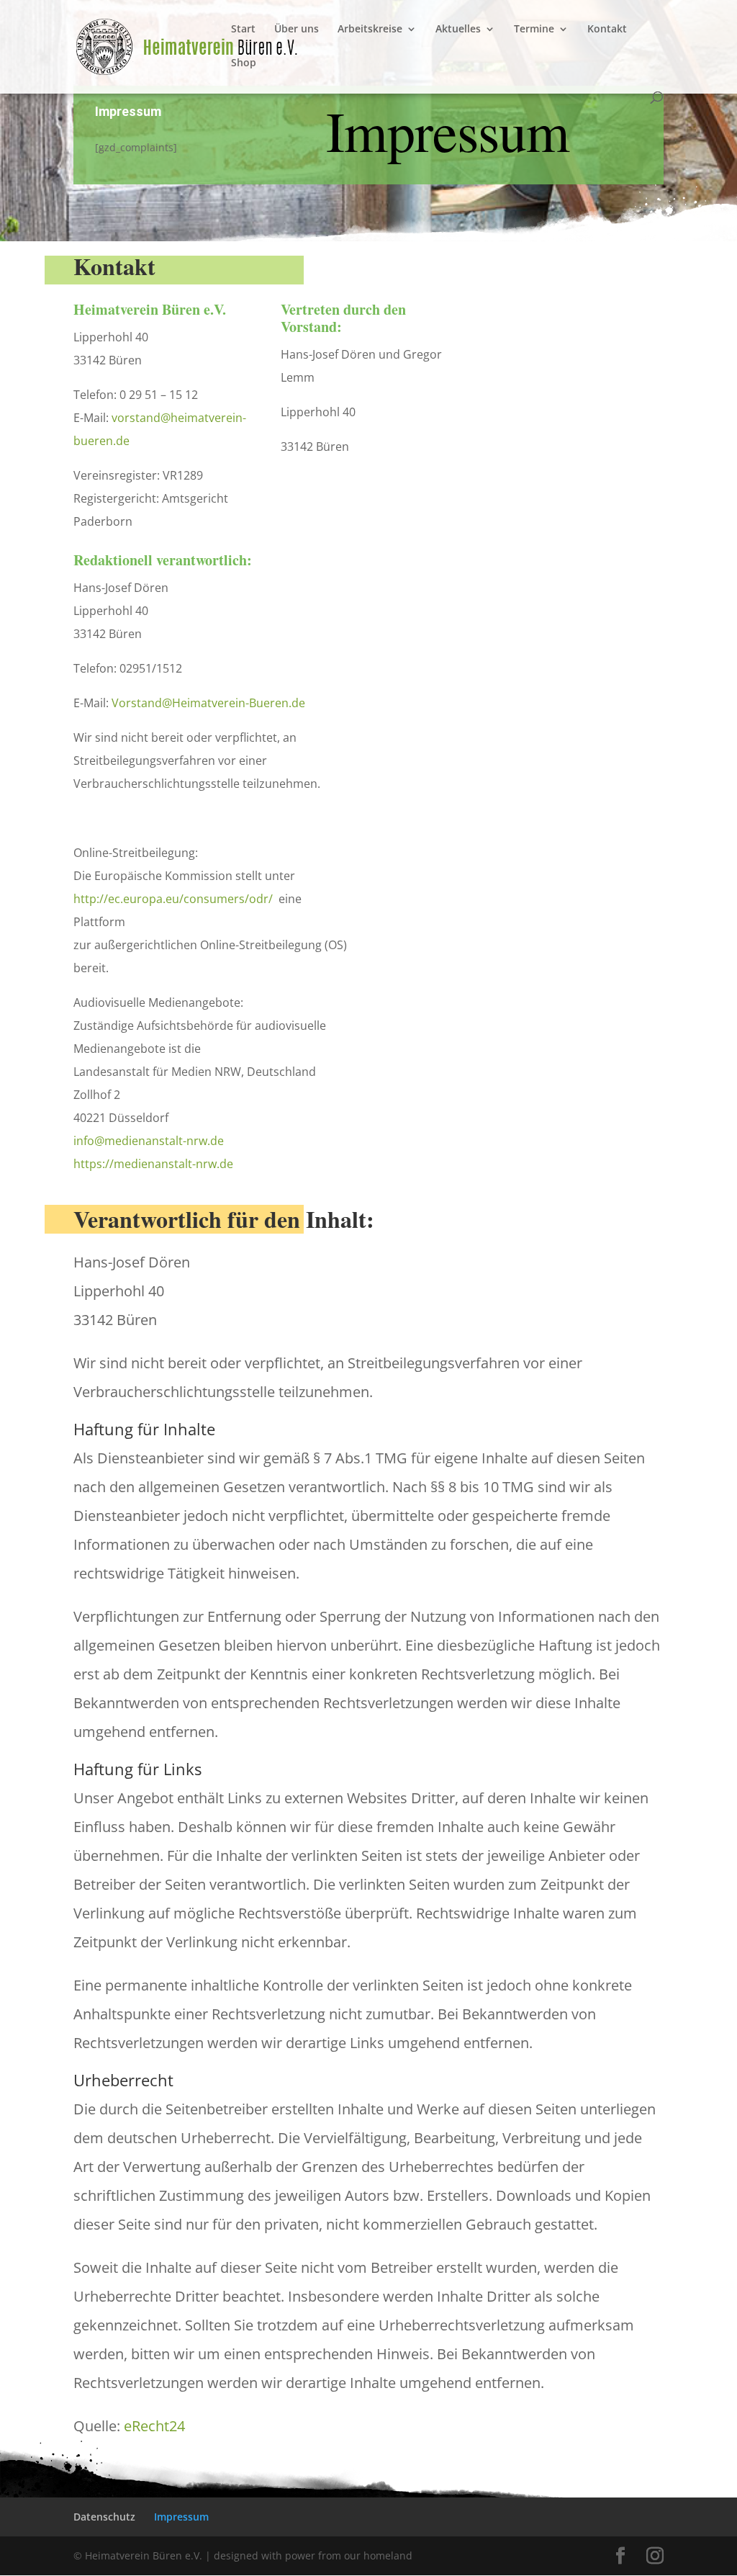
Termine (534, 30)
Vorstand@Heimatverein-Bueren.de (208, 703)
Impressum (181, 2517)
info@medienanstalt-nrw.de (149, 1141)
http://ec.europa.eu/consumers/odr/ (173, 899)
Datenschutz (104, 2517)
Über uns (297, 30)
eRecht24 (154, 2426)
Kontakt (607, 30)
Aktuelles (458, 30)
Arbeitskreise (370, 30)
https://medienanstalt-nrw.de (153, 1164)
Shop (244, 63)
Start (243, 30)
